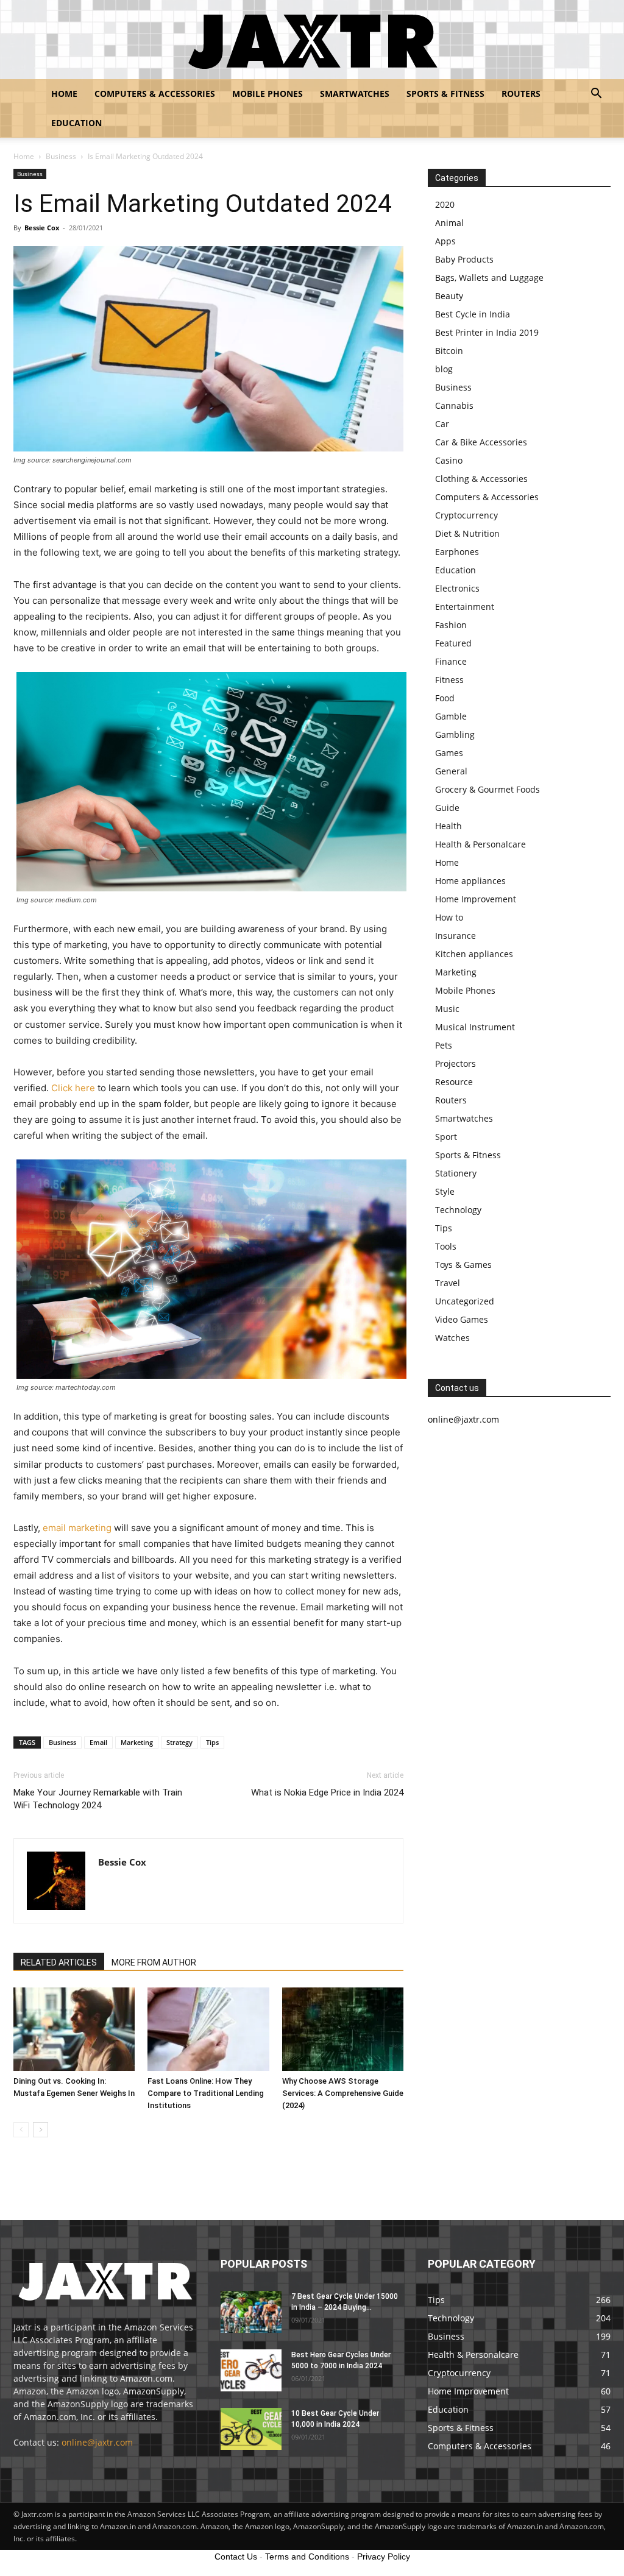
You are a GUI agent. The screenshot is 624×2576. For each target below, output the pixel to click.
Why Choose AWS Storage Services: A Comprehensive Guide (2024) (343, 2093)
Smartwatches (355, 94)
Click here (73, 1088)
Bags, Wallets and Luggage (489, 278)
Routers (521, 94)
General (451, 771)
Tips (212, 1742)
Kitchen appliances (474, 954)
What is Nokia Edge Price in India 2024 (327, 1792)
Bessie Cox (42, 228)
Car (442, 424)
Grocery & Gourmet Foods (487, 789)
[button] (596, 95)
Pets (444, 1045)
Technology (458, 1210)
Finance (451, 661)
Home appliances (470, 881)
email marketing (77, 1528)
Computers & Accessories (155, 94)
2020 (445, 204)
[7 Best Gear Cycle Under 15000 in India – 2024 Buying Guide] (251, 2312)
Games (449, 753)
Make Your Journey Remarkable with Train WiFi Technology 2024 (98, 1799)
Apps (445, 241)
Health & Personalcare (480, 844)
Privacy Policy (384, 2557)
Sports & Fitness (445, 94)
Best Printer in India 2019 (487, 332)
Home (64, 94)
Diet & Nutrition (467, 533)
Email (98, 1742)
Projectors (456, 1063)
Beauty (449, 296)
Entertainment (465, 607)
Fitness (449, 680)
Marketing (137, 1742)
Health (448, 826)
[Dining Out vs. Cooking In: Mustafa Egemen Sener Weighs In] (74, 2029)
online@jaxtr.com (97, 2442)
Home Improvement (476, 899)
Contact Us (236, 2557)
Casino (449, 460)
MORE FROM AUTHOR (154, 1962)
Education (76, 123)
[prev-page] (21, 2130)
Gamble (451, 716)
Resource (454, 1082)
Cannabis (454, 405)
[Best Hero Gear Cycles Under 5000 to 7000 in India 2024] (251, 2370)
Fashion (451, 625)
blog (444, 369)
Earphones (457, 552)
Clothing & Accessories (481, 479)
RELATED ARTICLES (59, 1962)
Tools (446, 1246)
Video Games (462, 1319)
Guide (447, 808)
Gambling (455, 734)
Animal (449, 223)
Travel (448, 1283)
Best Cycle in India (473, 314)
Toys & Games (463, 1265)
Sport (446, 1137)
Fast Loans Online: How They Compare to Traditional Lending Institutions (206, 2093)
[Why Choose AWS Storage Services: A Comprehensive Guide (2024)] (343, 2029)
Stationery (456, 1173)
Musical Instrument (475, 1027)
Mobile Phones (268, 94)
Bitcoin (449, 351)
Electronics (457, 588)
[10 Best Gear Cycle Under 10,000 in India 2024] (251, 2429)
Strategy (179, 1742)
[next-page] (41, 2130)
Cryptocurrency (466, 515)
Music (447, 1009)
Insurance (456, 936)
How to (449, 917)
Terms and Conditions (307, 2557)
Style (445, 1191)
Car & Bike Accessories (481, 442)
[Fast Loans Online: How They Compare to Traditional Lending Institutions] (208, 2029)
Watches (452, 1338)
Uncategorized (465, 1301)
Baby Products (464, 259)
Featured (453, 643)
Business (61, 156)
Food (445, 698)
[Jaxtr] (312, 40)
